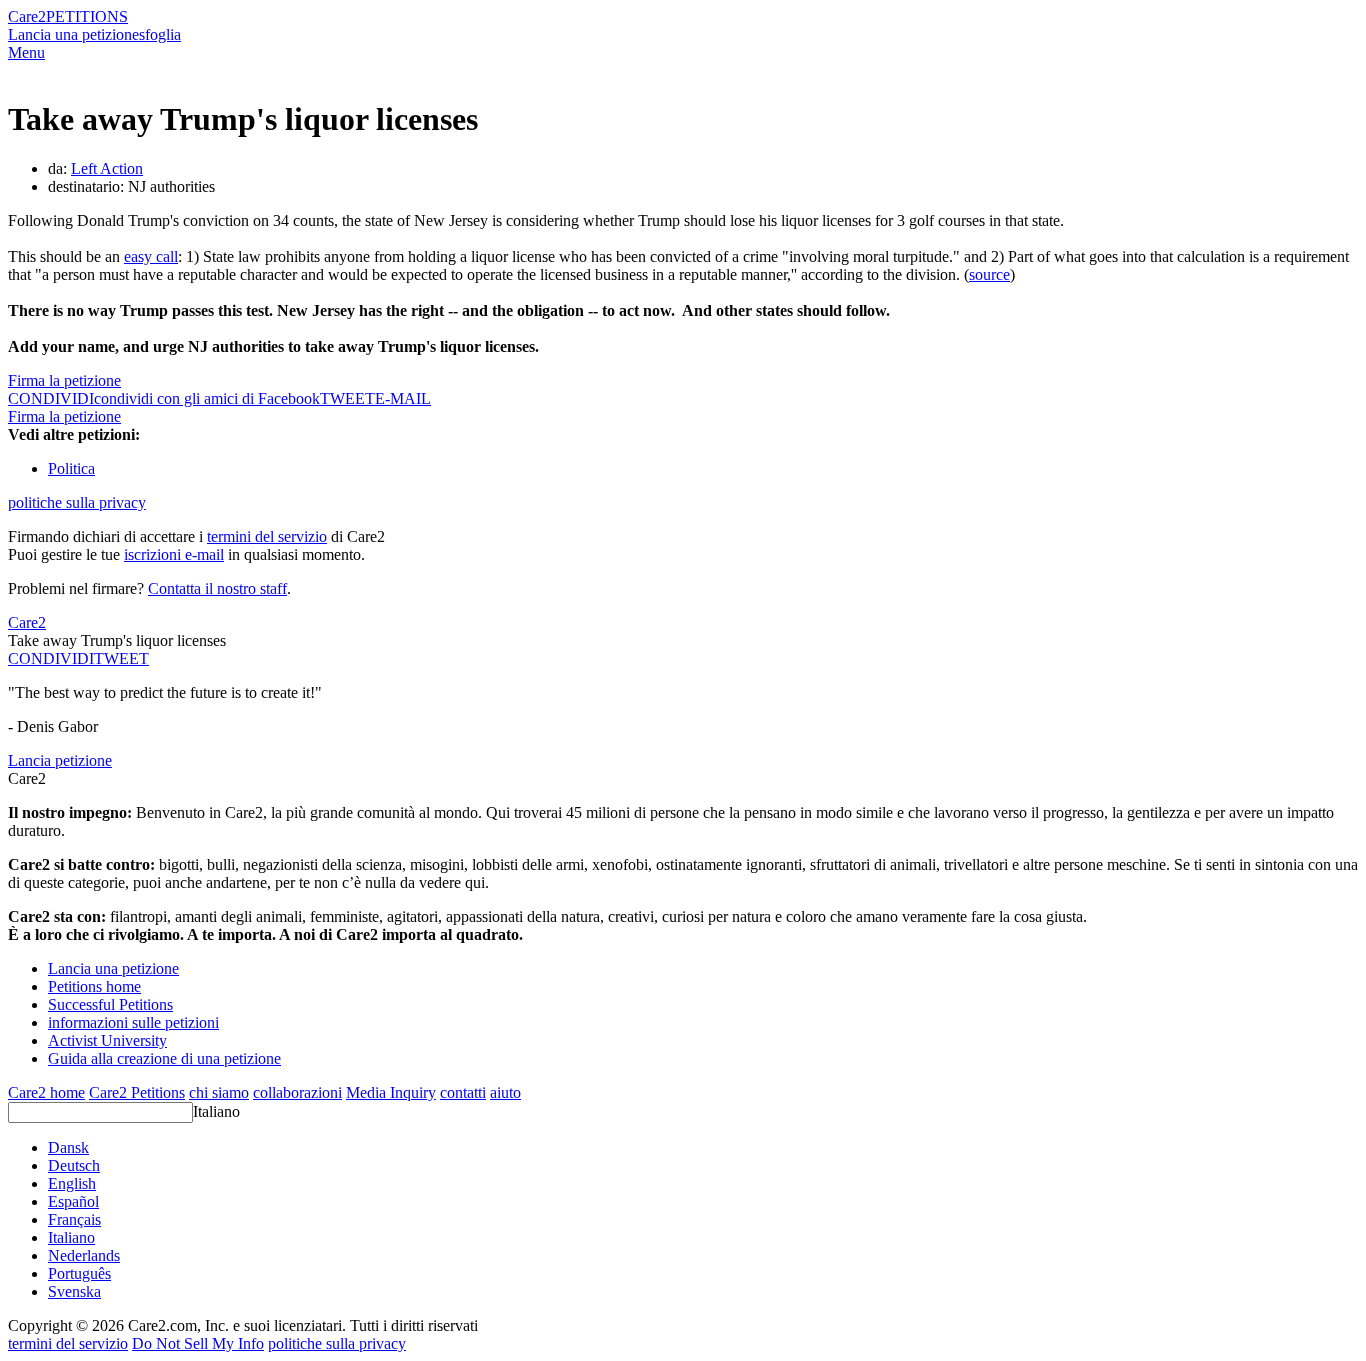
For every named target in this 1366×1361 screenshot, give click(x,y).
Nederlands (84, 1255)
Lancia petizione (60, 760)
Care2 (27, 16)
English (72, 1183)
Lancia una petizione (73, 34)
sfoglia (160, 34)
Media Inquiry (391, 1092)
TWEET (347, 398)
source (989, 274)
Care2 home (46, 1092)
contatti (463, 1092)
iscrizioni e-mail (174, 554)
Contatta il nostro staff (217, 588)
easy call (151, 256)
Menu (26, 52)
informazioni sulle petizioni (133, 1022)
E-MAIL (403, 398)
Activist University (107, 1040)
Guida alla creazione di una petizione (164, 1058)
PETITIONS (87, 16)
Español (73, 1201)
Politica (71, 468)
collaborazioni (297, 1092)
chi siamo (219, 1092)
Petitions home (94, 986)
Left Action (107, 168)
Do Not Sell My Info (198, 1343)
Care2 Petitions (137, 1092)
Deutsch (74, 1165)
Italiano (216, 1111)
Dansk (68, 1147)
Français (74, 1219)
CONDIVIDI (51, 658)
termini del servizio (267, 536)
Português (79, 1273)
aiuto (505, 1092)
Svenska (74, 1291)
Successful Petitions (110, 1004)
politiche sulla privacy (77, 502)
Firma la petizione (64, 380)
